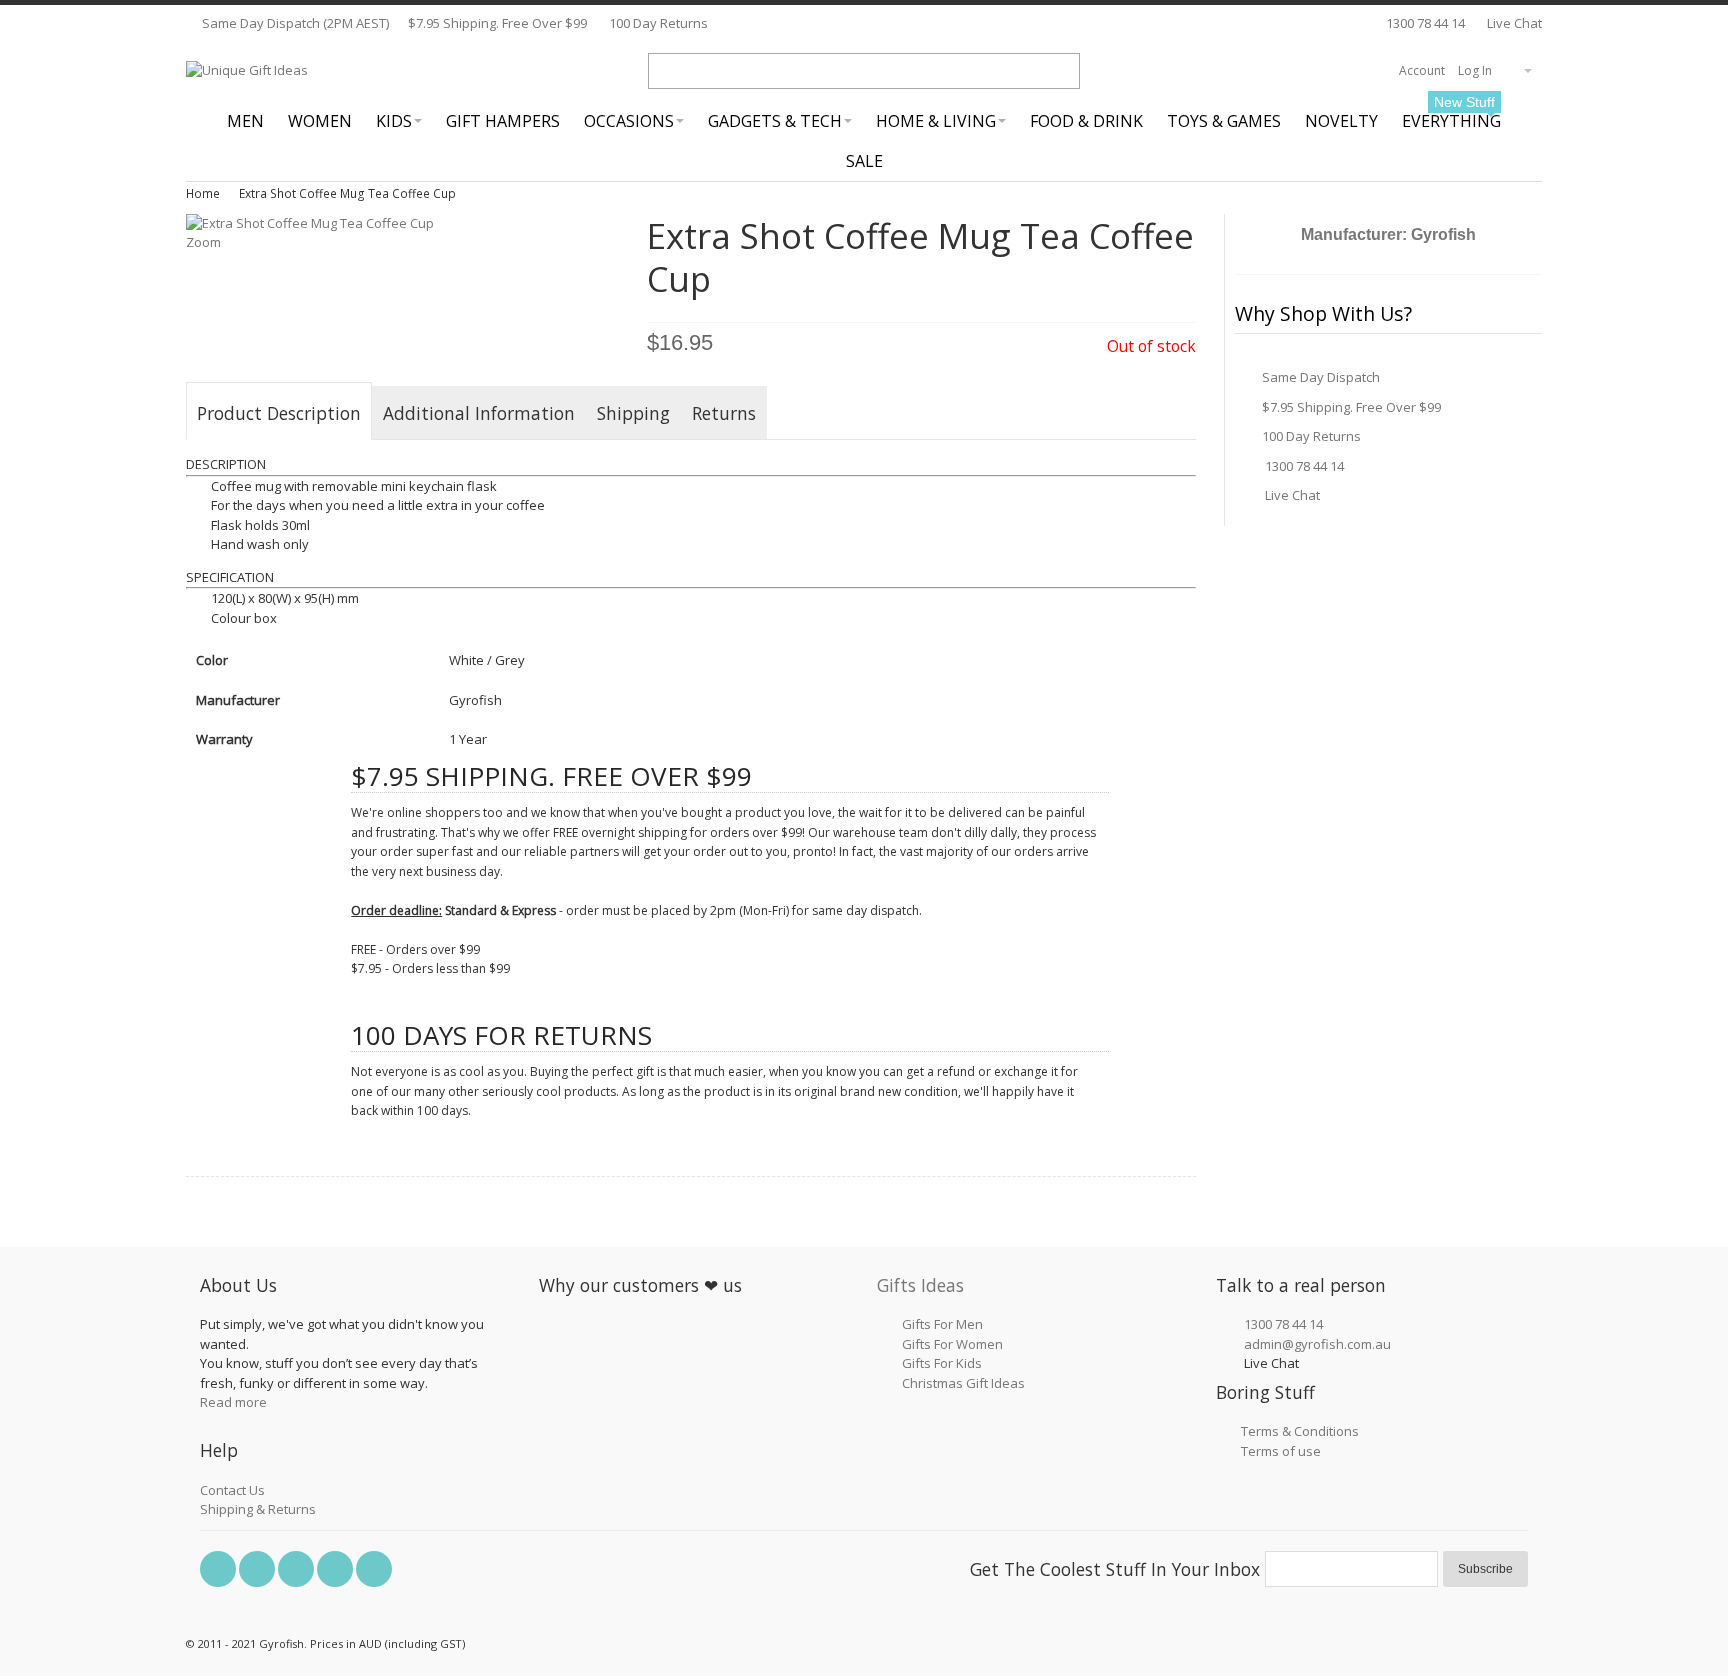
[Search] (1062, 71)
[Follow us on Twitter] (258, 1569)
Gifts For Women (952, 1344)
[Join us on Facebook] (219, 1569)
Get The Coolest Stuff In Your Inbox (1115, 1569)
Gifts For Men (942, 1324)
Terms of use (1281, 1451)
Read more (233, 1402)
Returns (724, 413)
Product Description (279, 413)
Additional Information (479, 413)
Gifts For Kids (942, 1363)
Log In (1475, 70)
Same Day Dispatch (1321, 377)
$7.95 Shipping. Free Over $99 (497, 23)
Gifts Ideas (920, 1285)
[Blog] (374, 1569)
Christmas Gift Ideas (963, 1383)
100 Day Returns (658, 23)
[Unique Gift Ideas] (247, 71)
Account (1422, 70)
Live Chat (1513, 23)
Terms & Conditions (1300, 1431)
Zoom (203, 242)
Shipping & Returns (258, 1509)
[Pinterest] (297, 1569)
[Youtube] (336, 1569)
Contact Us (232, 1490)
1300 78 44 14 (1425, 23)
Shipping (633, 413)
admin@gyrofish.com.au (1317, 1344)
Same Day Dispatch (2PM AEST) (294, 23)
